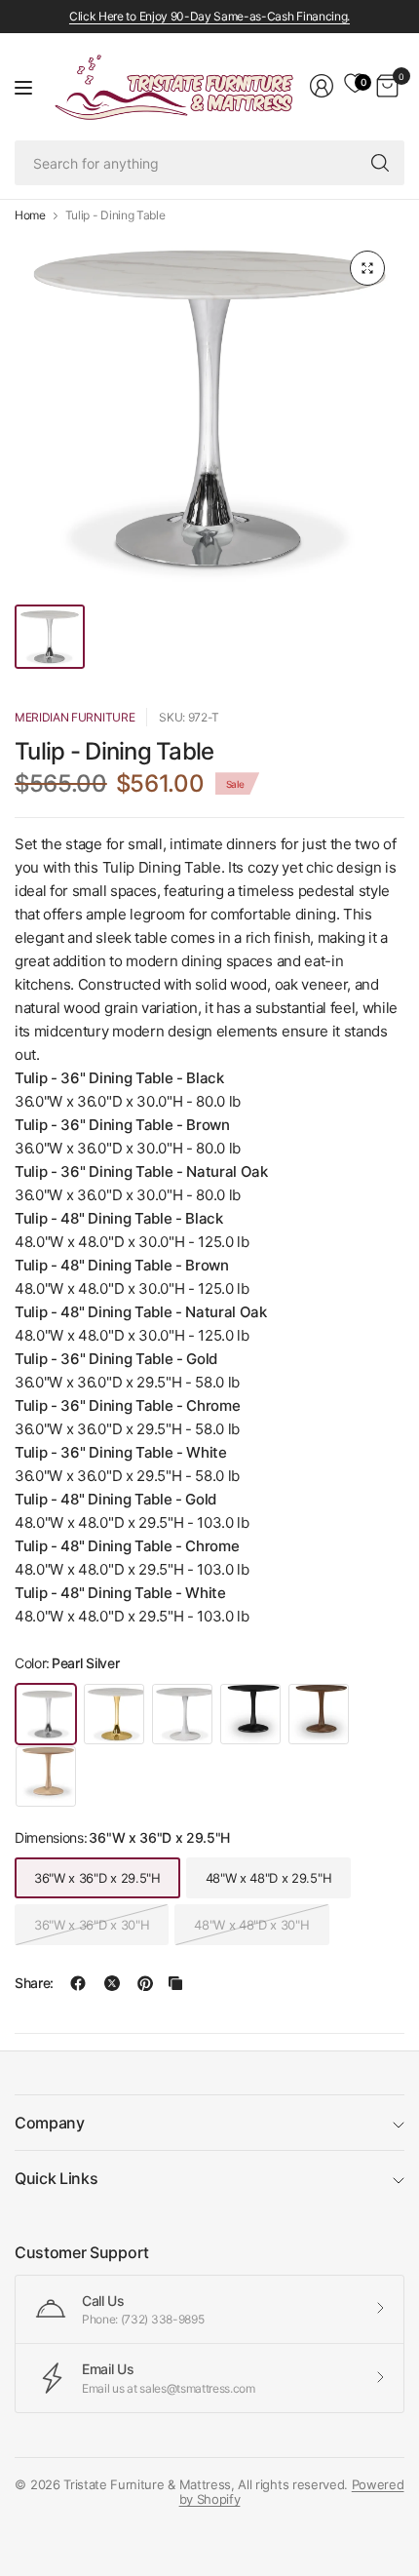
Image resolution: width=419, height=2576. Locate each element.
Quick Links (56, 2178)
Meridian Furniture (75, 717)
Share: (34, 1983)
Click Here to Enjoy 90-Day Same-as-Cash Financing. (209, 16)
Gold (114, 1714)
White (182, 1714)
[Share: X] (112, 1983)
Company (50, 2123)
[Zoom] (367, 268)
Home (30, 215)
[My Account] (322, 86)
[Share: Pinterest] (145, 1983)
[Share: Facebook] (78, 1983)
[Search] (380, 163)
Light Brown (46, 1776)
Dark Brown (319, 1714)
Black (250, 1714)
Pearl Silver (46, 1714)
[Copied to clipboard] (175, 1983)
